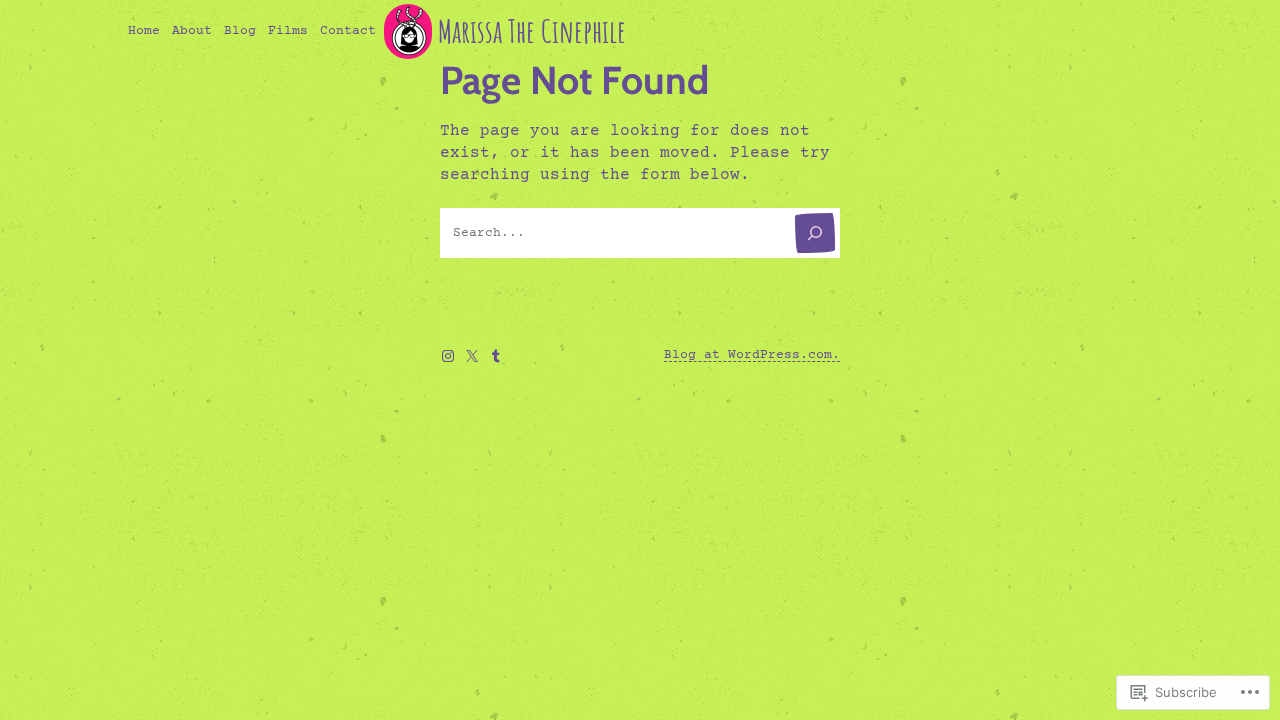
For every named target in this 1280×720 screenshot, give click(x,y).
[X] (472, 356)
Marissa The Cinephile (532, 31)
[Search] (815, 233)
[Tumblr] (496, 356)
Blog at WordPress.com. (752, 355)
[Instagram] (448, 356)
